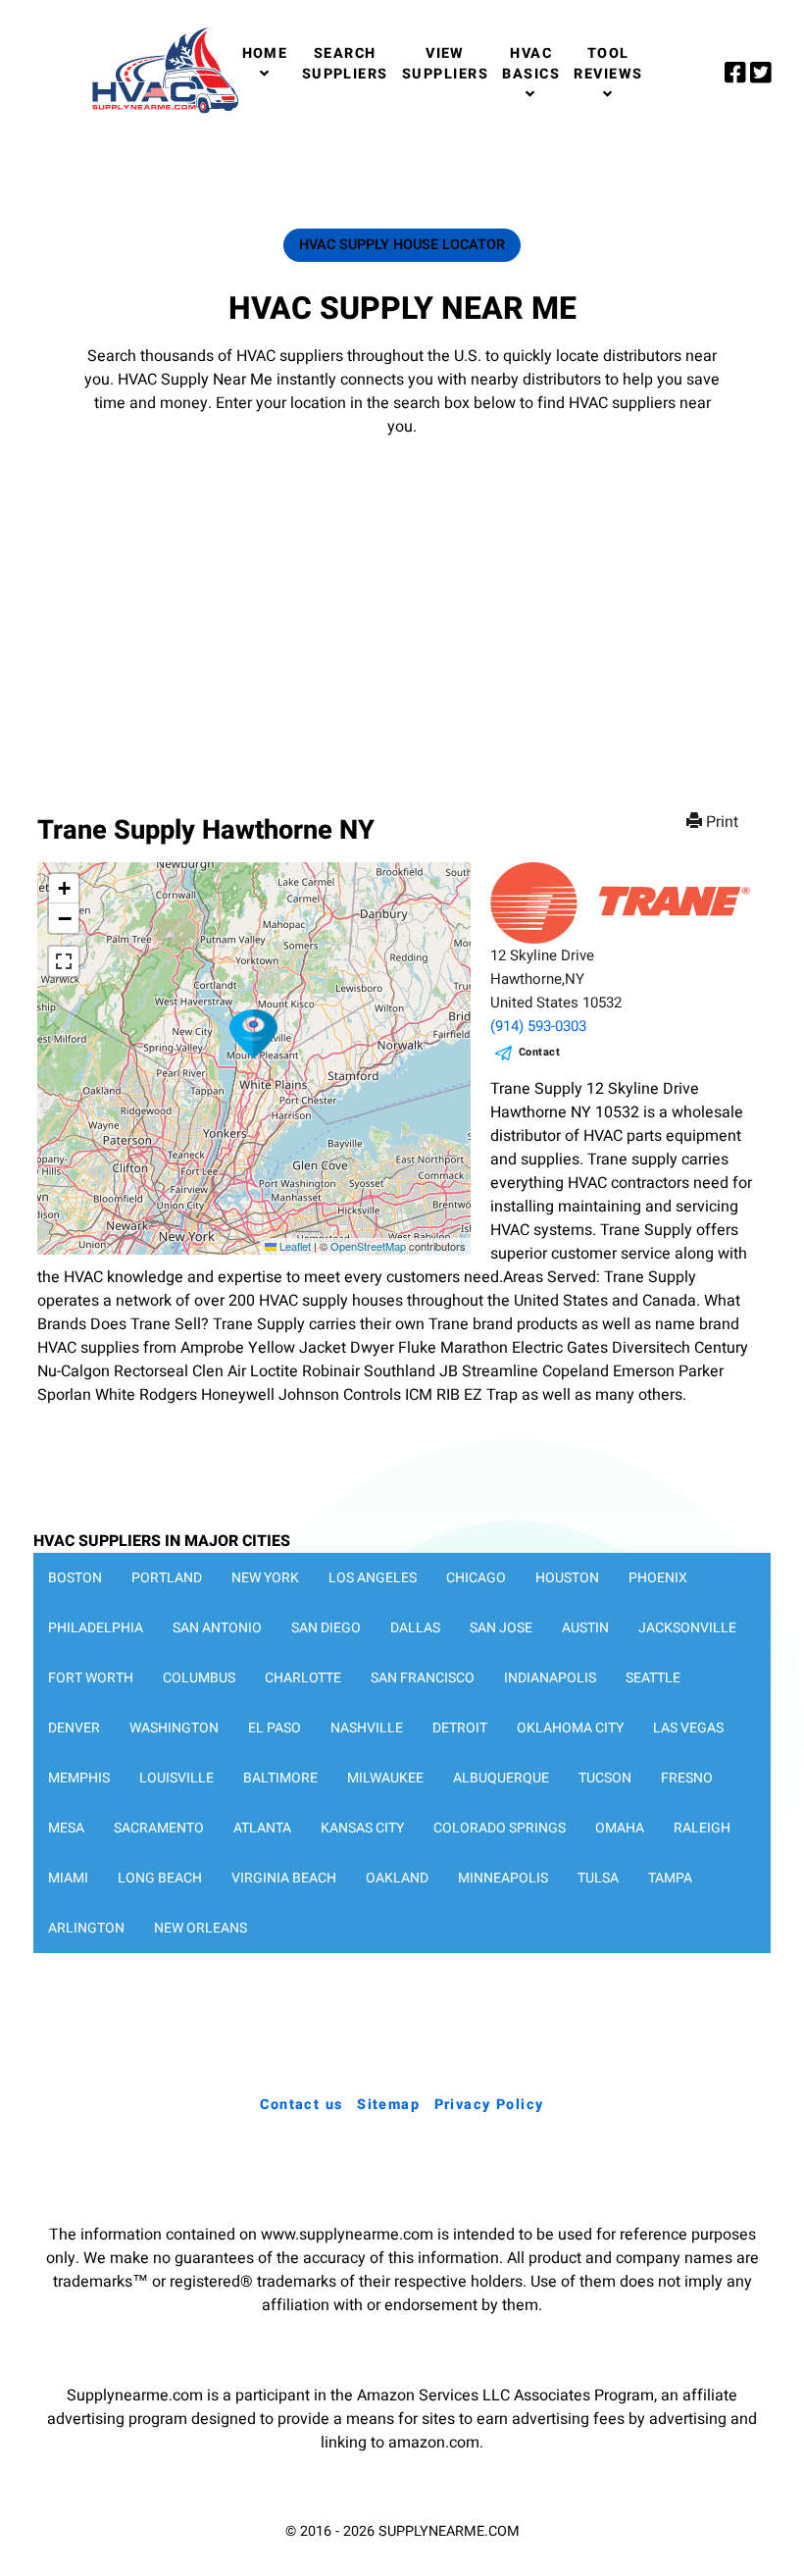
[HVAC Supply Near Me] (162, 113)
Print (722, 822)
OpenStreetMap (368, 1246)
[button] (254, 1034)
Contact (540, 1052)
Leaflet (294, 1246)
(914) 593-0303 (538, 1026)
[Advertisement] (402, 606)
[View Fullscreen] (64, 961)
